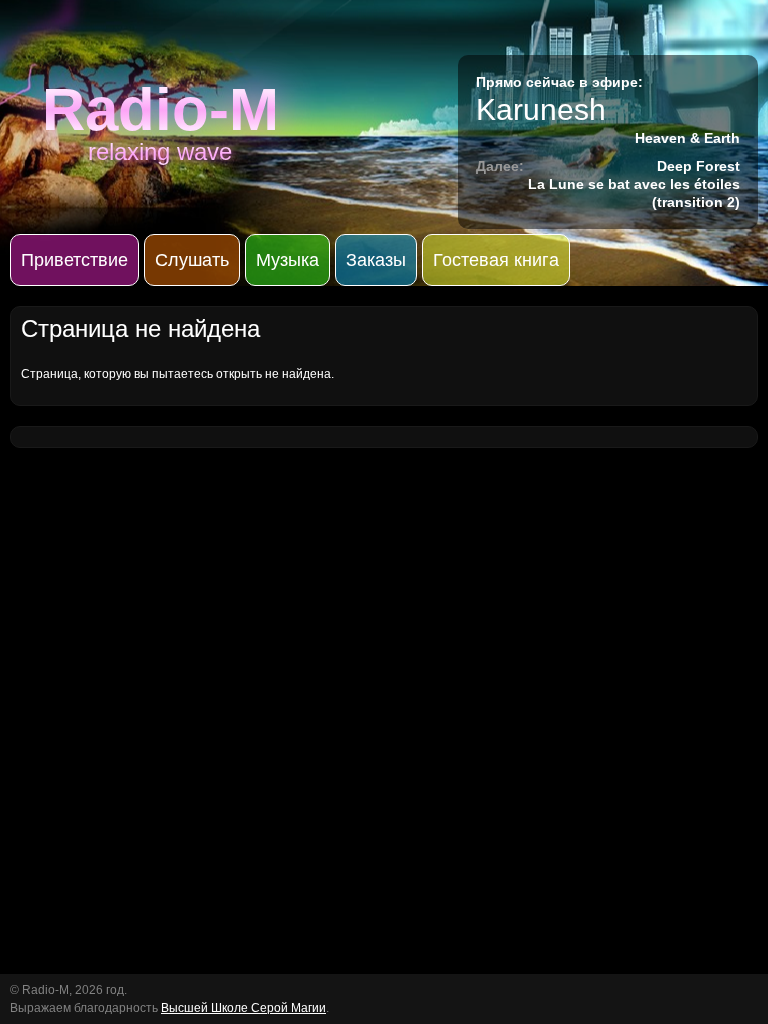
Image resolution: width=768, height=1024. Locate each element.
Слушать (192, 260)
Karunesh (541, 109)
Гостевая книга (496, 260)
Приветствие (74, 260)
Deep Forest (698, 166)
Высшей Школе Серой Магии (243, 1008)
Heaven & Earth (687, 138)
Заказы (376, 260)
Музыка (287, 260)
